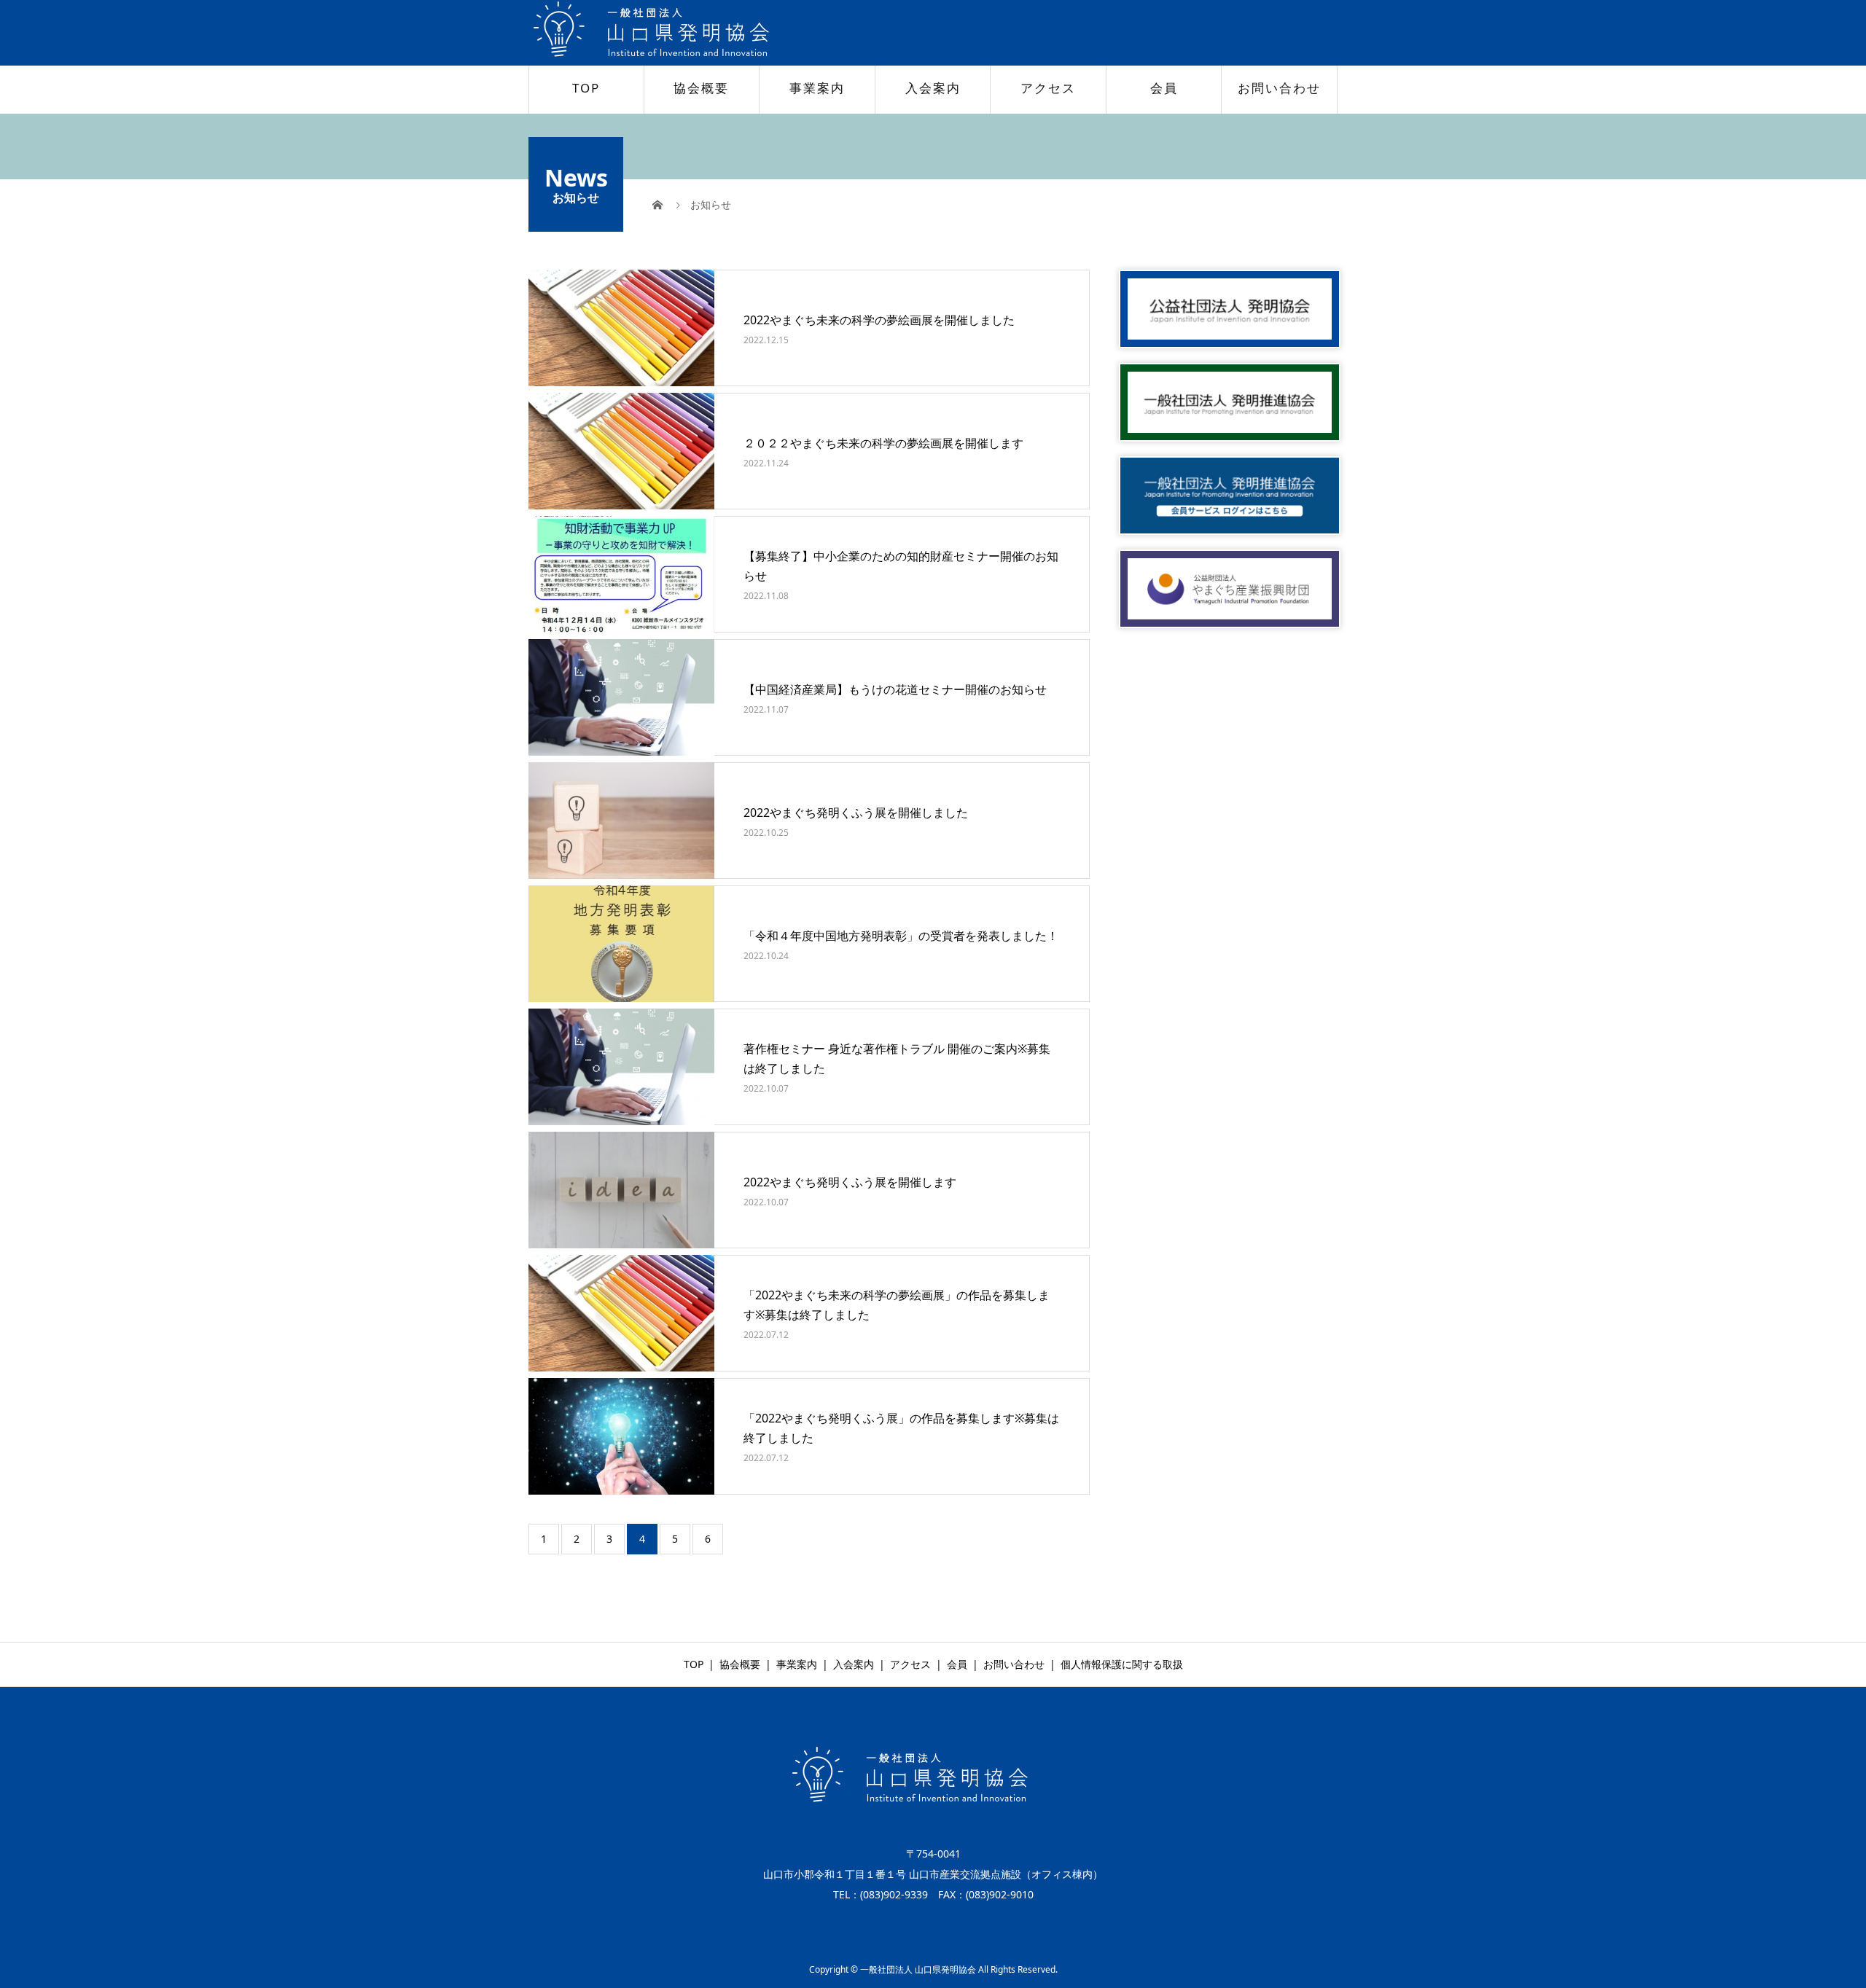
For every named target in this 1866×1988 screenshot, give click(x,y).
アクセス (1048, 88)
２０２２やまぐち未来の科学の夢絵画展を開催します (883, 443)
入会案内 (933, 88)
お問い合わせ (1279, 88)
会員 (1164, 88)
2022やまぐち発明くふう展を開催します (850, 1182)
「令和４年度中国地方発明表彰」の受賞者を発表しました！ (901, 936)
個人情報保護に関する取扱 (1122, 1664)
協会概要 (701, 88)
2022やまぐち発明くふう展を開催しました (856, 813)
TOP (586, 88)
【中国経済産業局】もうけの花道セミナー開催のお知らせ (895, 689)
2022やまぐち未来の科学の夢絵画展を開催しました (879, 320)
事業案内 (817, 88)
